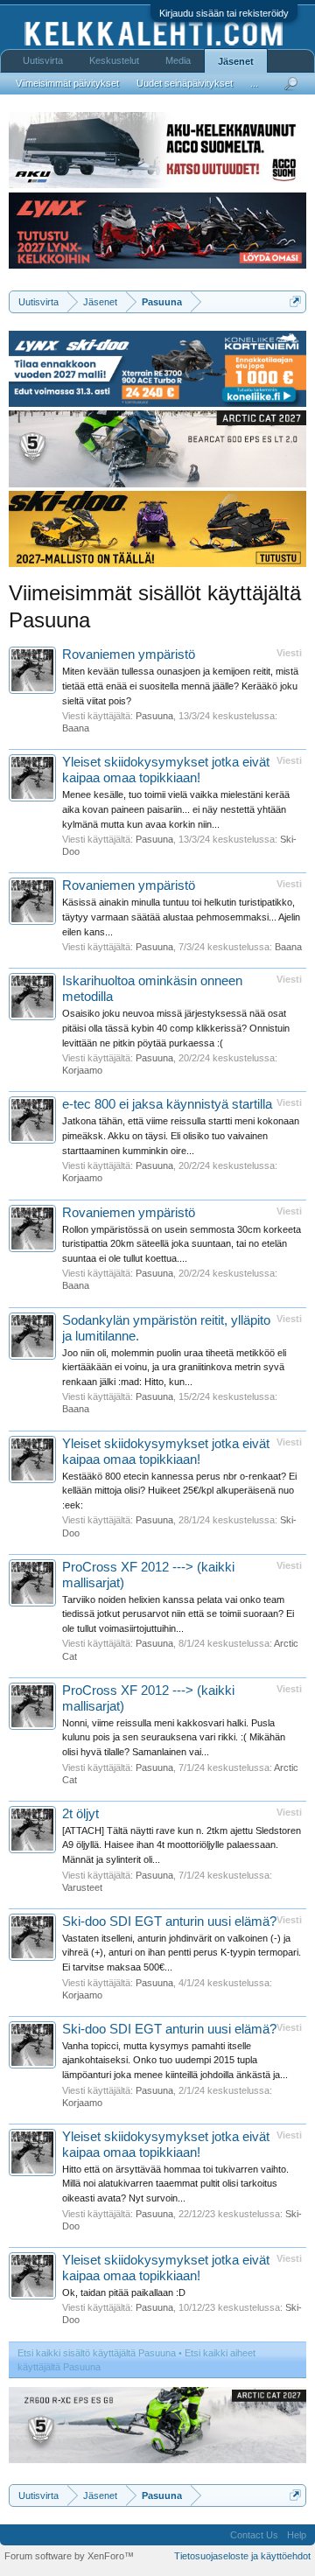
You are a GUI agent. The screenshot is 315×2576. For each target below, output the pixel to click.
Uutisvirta (43, 60)
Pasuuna (154, 716)
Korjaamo (82, 1070)
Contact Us (254, 2535)
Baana (76, 728)
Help (297, 2535)
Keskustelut (114, 60)
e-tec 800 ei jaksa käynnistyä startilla (167, 1104)
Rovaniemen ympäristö (129, 654)
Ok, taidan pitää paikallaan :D (124, 2292)
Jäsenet (236, 61)
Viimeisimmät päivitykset (67, 83)
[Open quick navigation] (295, 301)
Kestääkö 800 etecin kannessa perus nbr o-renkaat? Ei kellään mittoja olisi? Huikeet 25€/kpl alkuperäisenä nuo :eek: (179, 1491)
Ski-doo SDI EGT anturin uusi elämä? (169, 1921)
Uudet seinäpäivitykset (185, 83)
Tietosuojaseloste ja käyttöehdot (242, 2556)
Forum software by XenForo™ (69, 2556)
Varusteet (82, 1887)
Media (178, 60)
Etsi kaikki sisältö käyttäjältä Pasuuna (97, 2353)
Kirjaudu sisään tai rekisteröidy (224, 13)
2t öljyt (80, 1814)
